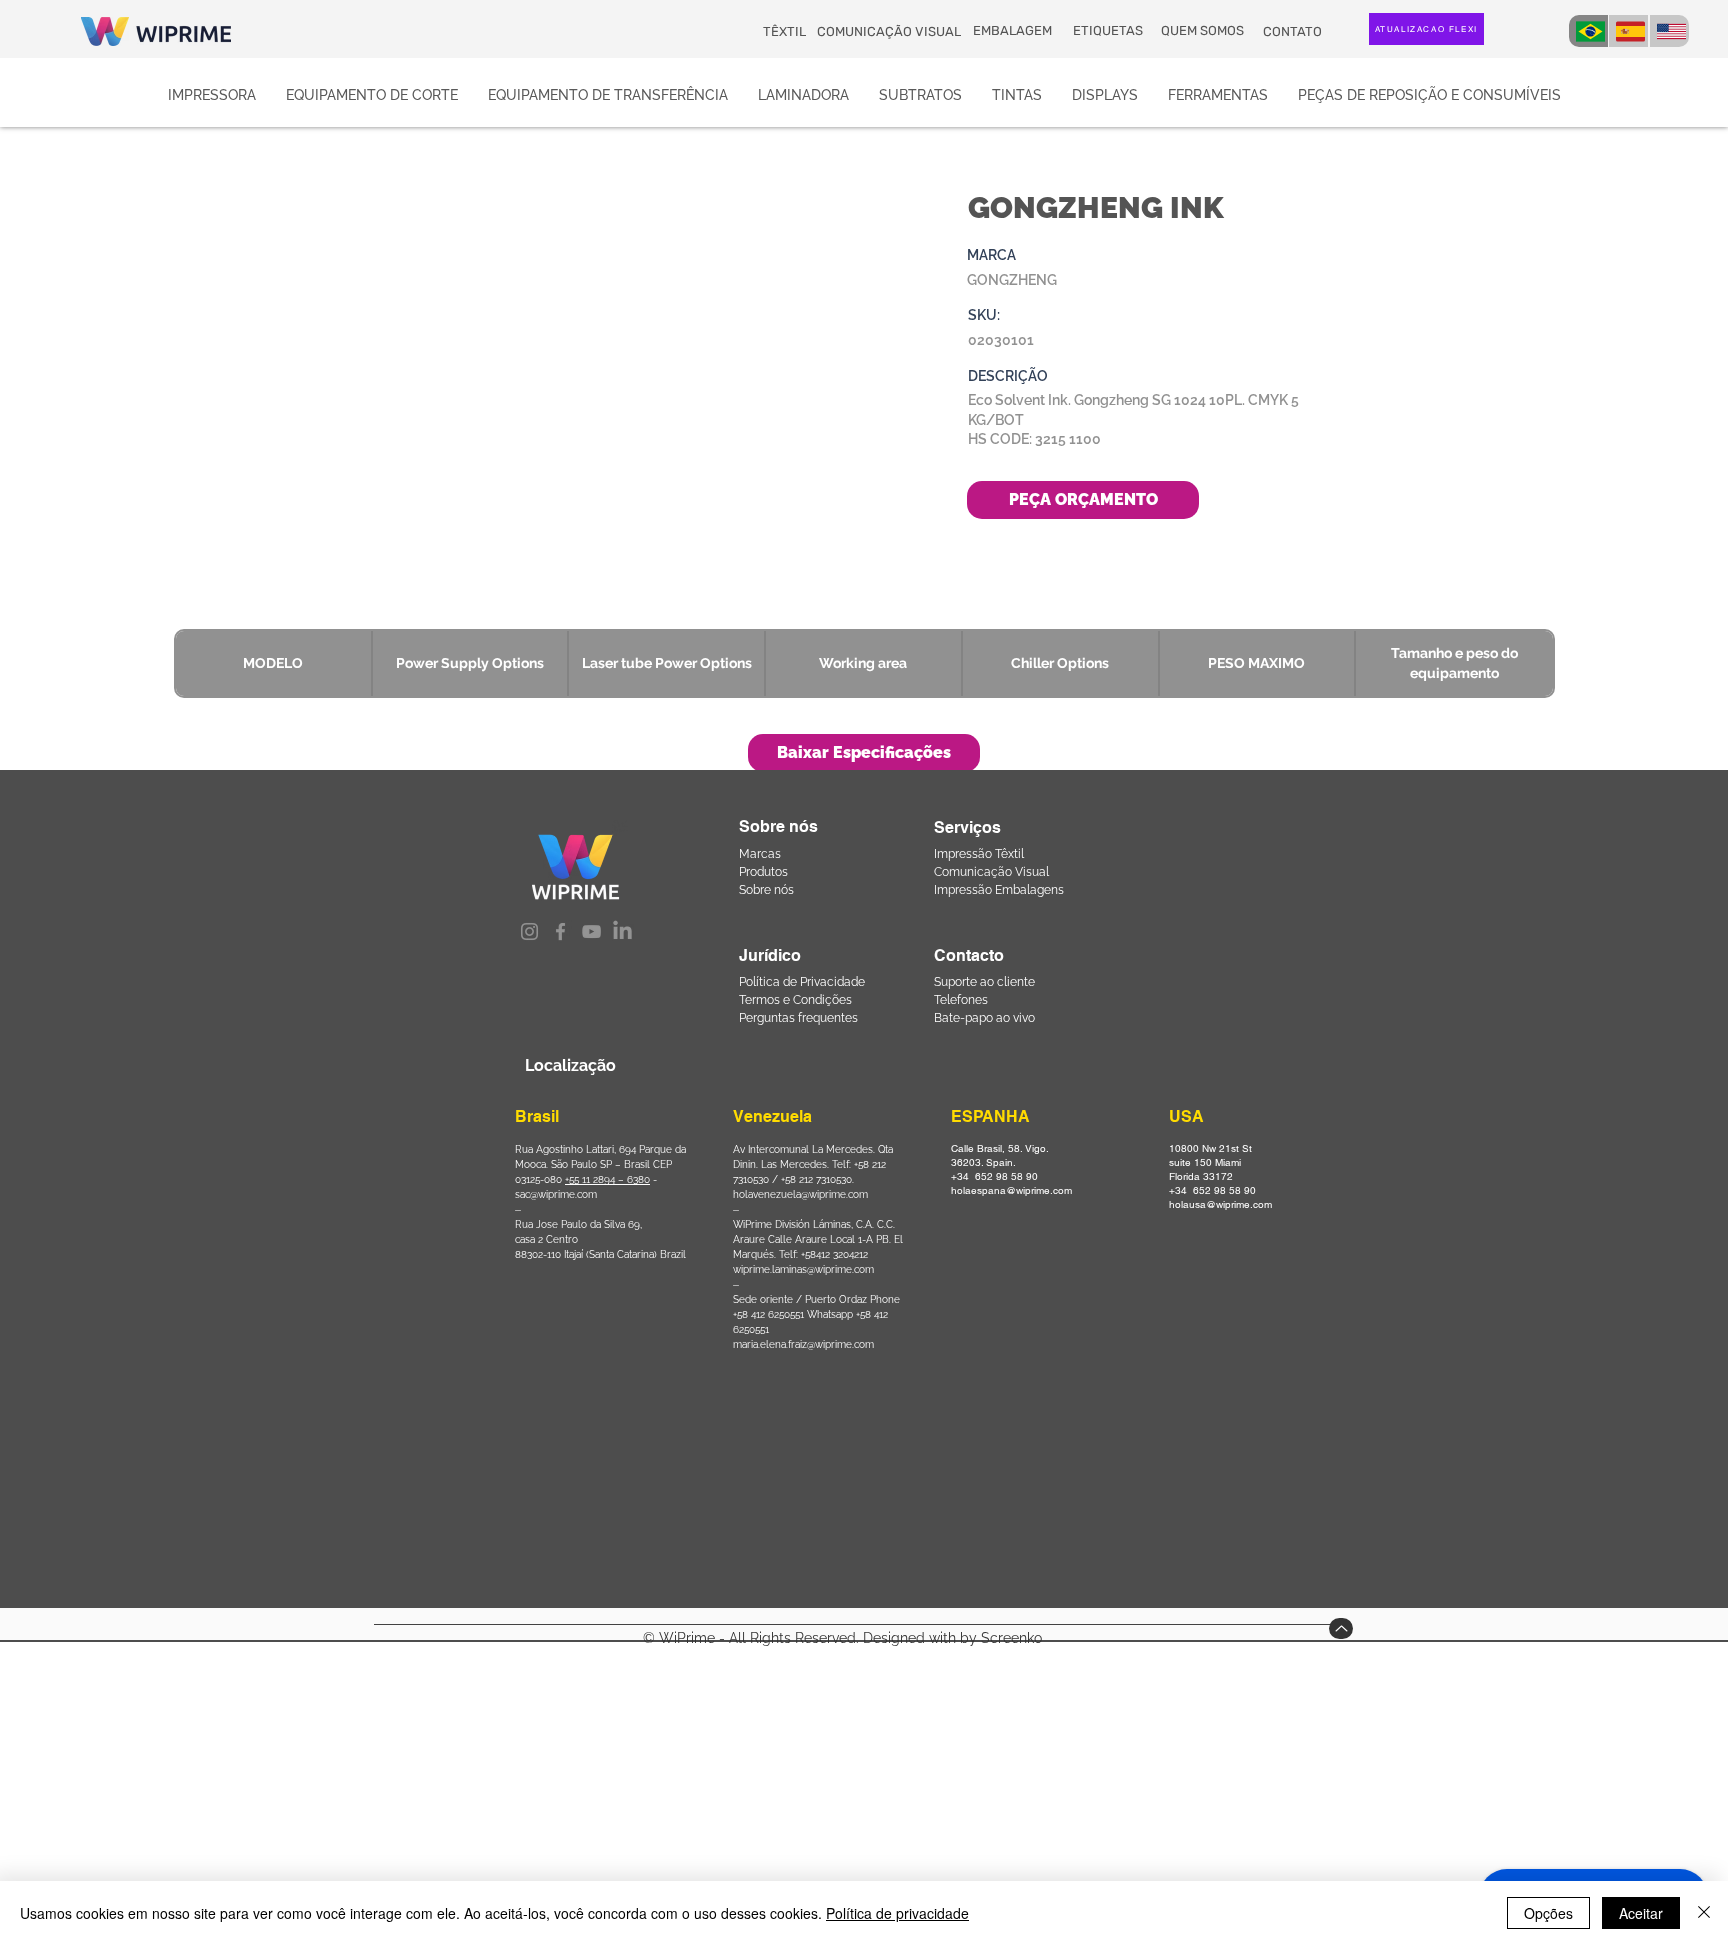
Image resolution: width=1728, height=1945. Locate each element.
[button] (864, 753)
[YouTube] (591, 931)
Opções (1548, 1913)
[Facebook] (560, 931)
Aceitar (1641, 1913)
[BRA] (1588, 31)
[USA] (1669, 31)
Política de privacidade (897, 1913)
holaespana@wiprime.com (1011, 1190)
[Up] (1341, 1628)
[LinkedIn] (622, 931)
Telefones (961, 1000)
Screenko (1011, 1638)
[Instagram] (529, 931)
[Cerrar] (1704, 1913)
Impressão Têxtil (979, 854)
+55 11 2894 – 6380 (607, 1179)
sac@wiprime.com (556, 1194)
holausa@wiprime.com (1220, 1204)
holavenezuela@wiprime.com (800, 1194)
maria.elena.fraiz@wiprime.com (803, 1344)
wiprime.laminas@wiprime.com (803, 1269)
